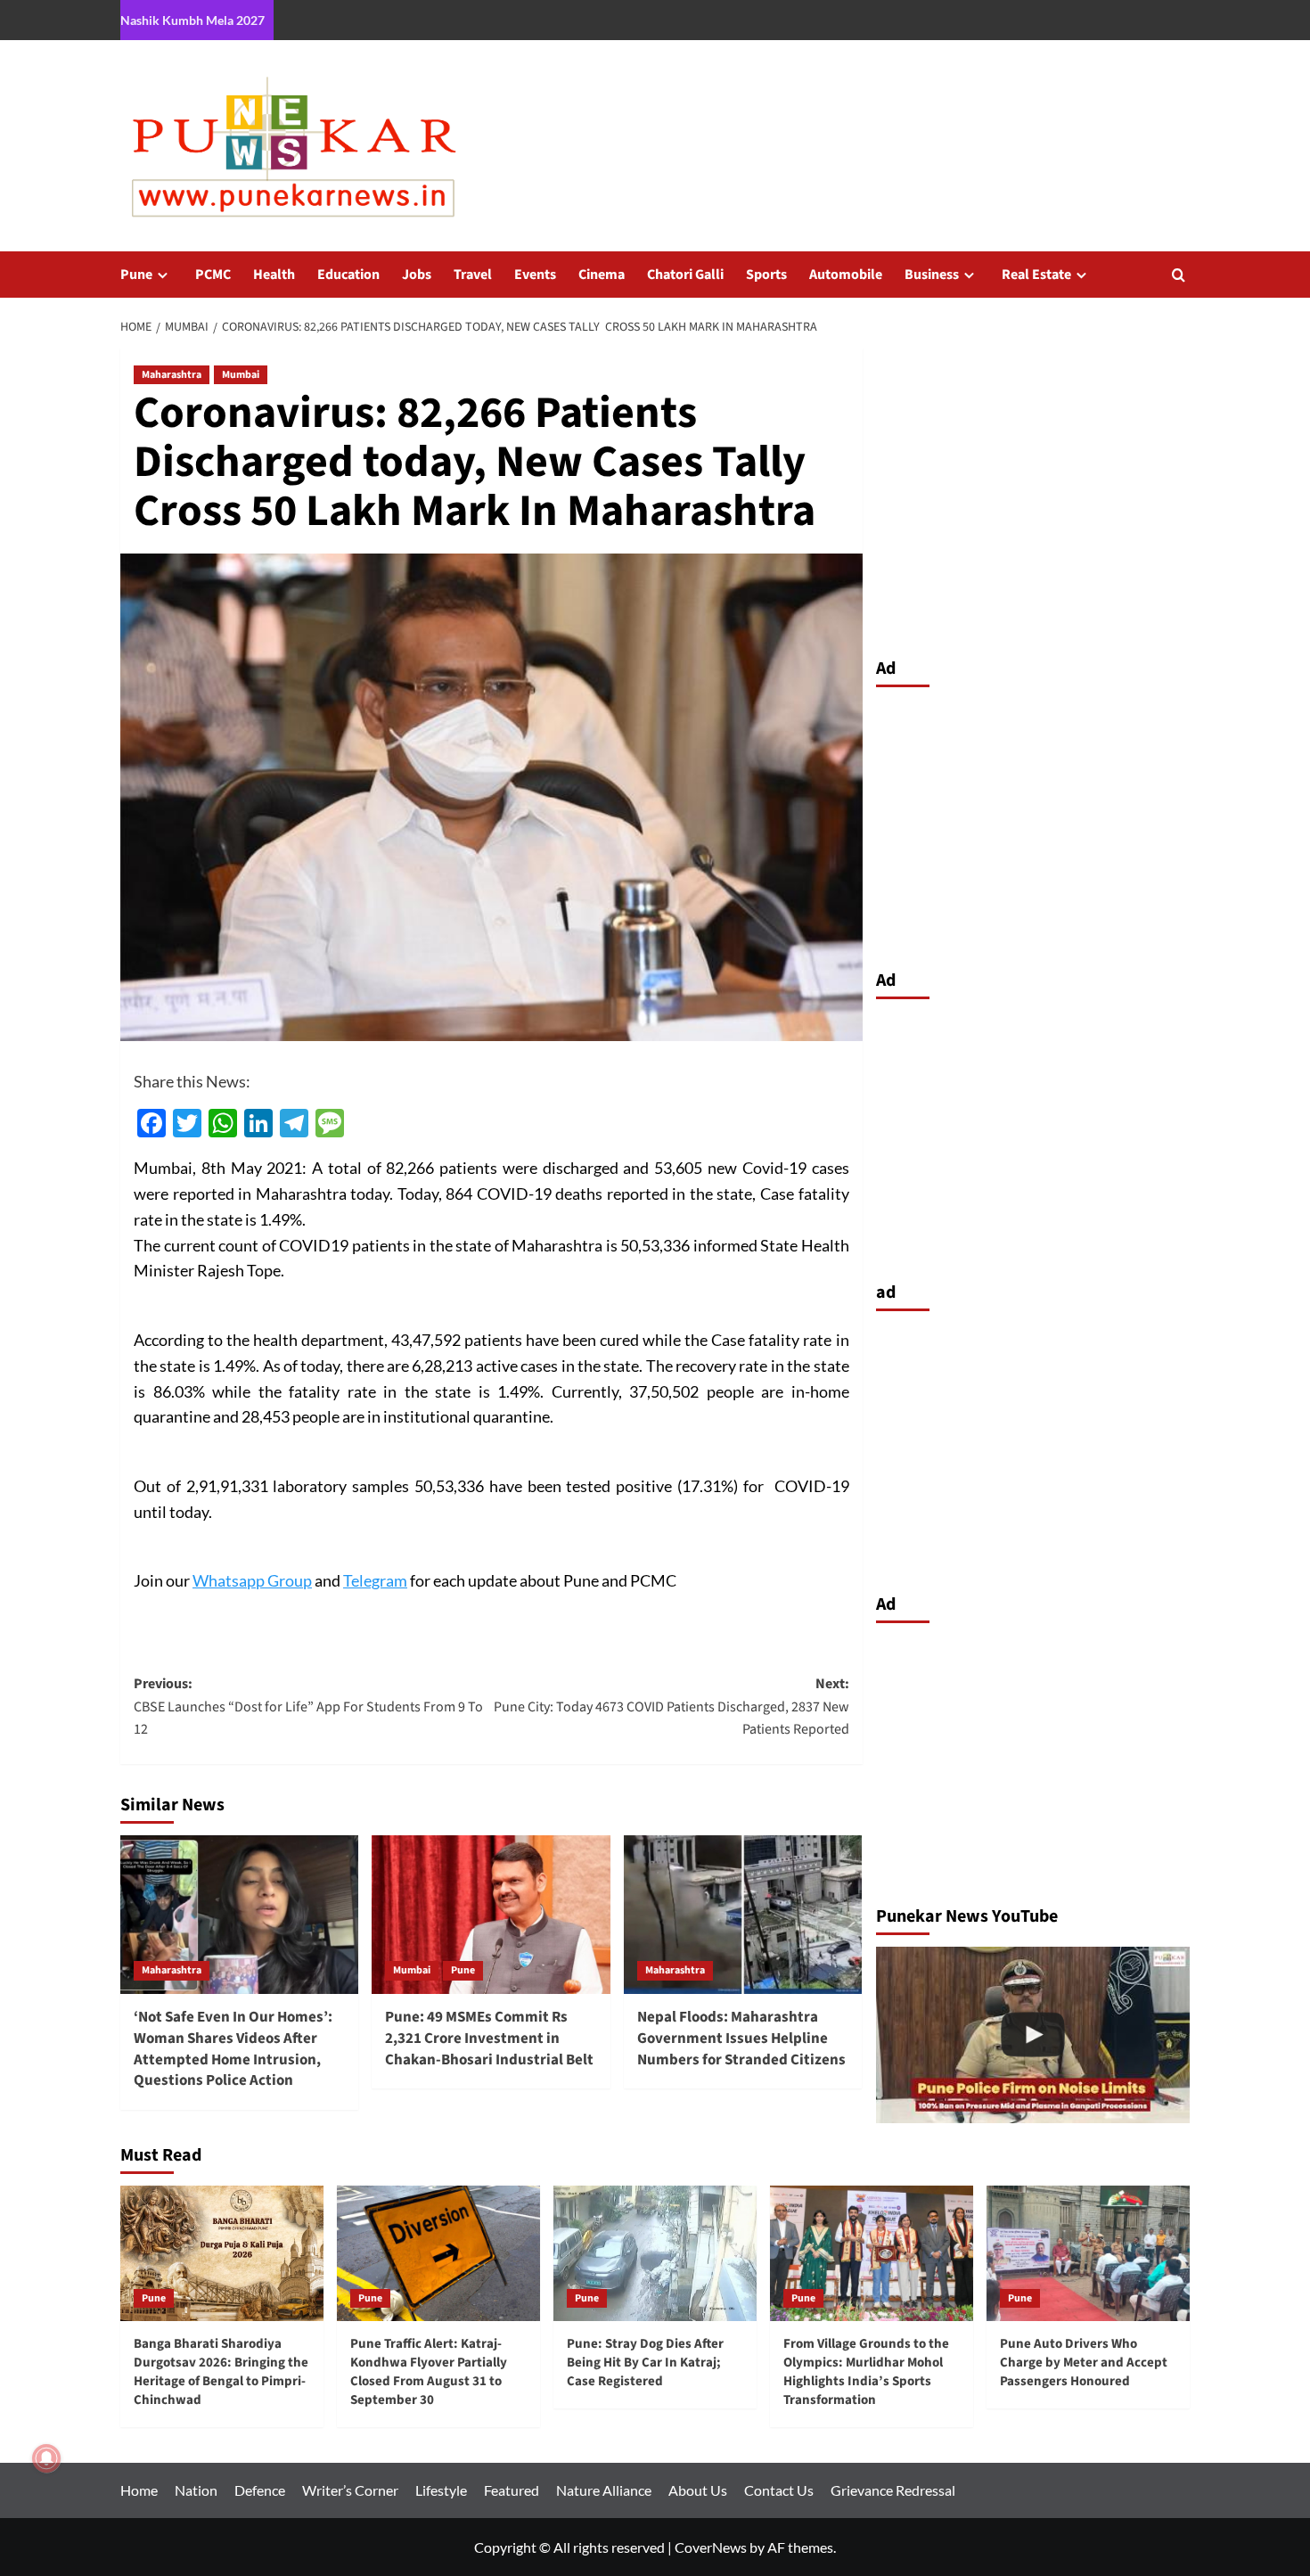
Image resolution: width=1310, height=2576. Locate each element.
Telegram (375, 1580)
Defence (260, 2490)
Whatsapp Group (252, 1580)
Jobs (417, 275)
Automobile (846, 275)
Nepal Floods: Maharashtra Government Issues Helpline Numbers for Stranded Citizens (741, 2039)
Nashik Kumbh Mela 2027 (192, 20)
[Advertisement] (1033, 824)
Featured (512, 2490)
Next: (671, 1706)
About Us (698, 2490)
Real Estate (1036, 275)
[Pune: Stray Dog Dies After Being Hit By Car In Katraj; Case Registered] (655, 2253)
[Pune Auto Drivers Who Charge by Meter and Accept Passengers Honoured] (1088, 2253)
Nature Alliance (604, 2490)
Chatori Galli (685, 275)
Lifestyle (441, 2490)
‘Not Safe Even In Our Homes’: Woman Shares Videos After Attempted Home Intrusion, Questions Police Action (233, 2049)
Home (139, 2490)
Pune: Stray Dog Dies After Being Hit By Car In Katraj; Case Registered (645, 2363)
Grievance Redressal (893, 2490)
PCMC (213, 275)
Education (348, 275)
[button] (1179, 275)
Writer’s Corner (350, 2490)
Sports (766, 275)
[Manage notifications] (46, 2458)
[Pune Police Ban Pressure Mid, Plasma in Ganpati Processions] (1033, 2035)
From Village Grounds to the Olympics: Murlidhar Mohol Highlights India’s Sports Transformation (866, 2372)
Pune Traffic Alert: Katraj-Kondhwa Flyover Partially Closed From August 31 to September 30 (429, 2372)
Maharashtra (172, 375)
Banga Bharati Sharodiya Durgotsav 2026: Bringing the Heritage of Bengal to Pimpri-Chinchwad (221, 2372)
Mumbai (241, 375)
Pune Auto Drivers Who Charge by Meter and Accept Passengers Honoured (1084, 2363)
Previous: (308, 1706)
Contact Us (779, 2490)
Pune (136, 275)
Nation (196, 2490)
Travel (473, 275)
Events (535, 275)
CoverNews (711, 2547)
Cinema (602, 275)
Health (274, 275)
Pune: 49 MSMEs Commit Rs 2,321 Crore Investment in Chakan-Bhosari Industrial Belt (489, 2039)
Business (932, 275)
